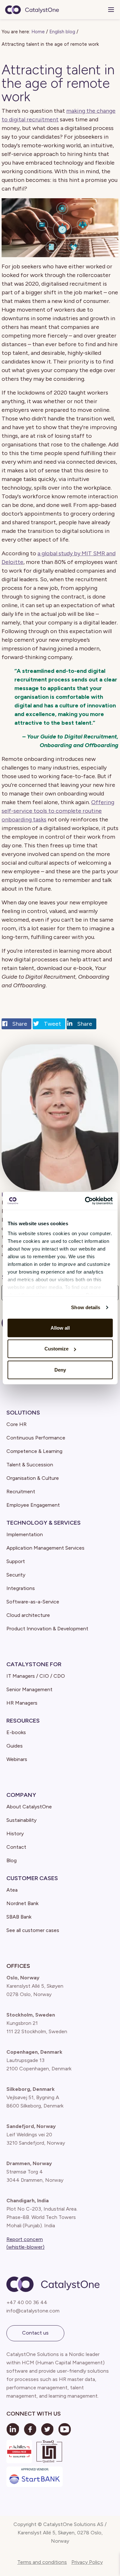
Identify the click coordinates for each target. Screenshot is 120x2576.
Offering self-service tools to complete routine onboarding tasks (58, 811)
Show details (86, 1307)
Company (21, 1795)
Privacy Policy (87, 2562)
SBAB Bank (19, 1917)
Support (16, 1561)
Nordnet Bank (22, 1903)
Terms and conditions (42, 2562)
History (15, 1834)
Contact (16, 1847)
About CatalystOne (29, 1807)
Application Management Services (45, 1548)
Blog (12, 1860)
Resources (23, 1721)
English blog (62, 32)
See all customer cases (33, 1930)
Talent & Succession (30, 1465)
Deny (60, 1370)
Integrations (21, 1588)
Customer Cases (32, 1878)
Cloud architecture (28, 1615)
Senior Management (29, 1689)
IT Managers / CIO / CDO (36, 1676)
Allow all (60, 1328)
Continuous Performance (36, 1438)
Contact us (35, 2333)
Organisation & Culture (33, 1478)
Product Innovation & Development (47, 1629)
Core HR (16, 1424)
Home (38, 32)
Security (16, 1575)
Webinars (17, 1759)
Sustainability (21, 1820)
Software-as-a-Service (33, 1602)
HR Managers (22, 1703)
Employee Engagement (33, 1505)
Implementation (25, 1534)
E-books (16, 1732)
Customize (56, 1349)
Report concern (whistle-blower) (25, 2243)
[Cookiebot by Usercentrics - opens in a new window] (85, 1201)
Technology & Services (44, 1523)
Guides (15, 1746)
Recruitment (21, 1492)
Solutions (23, 1413)
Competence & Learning (34, 1451)
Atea (12, 1890)
